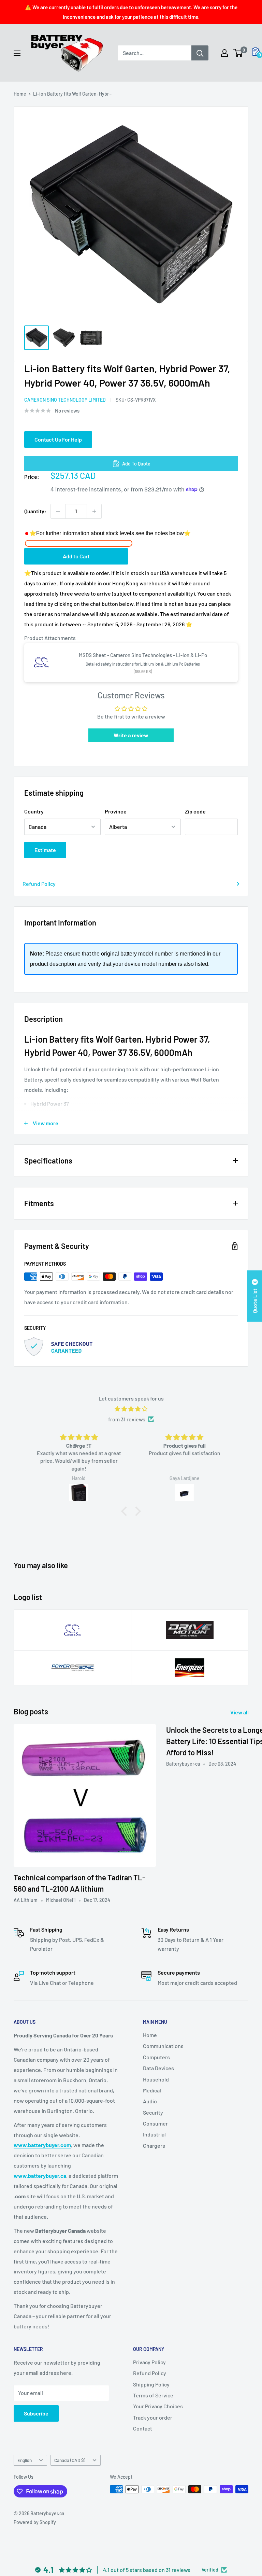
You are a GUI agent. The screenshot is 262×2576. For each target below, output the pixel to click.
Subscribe (36, 2413)
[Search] (200, 53)
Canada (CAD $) (70, 2460)
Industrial (154, 2134)
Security (153, 2112)
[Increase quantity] (94, 511)
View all (240, 1712)
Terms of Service (153, 2395)
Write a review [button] (131, 735)
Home (20, 94)
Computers (156, 2057)
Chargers (154, 2146)
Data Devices (158, 2068)
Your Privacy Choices (158, 2406)
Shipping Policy (151, 2384)
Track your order (153, 2417)
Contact (143, 2428)
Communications (163, 2046)
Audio (150, 2101)
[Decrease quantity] (58, 511)
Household (156, 2079)
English (25, 2460)
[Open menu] (17, 53)
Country (34, 811)
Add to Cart (76, 556)
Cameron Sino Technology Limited (65, 400)
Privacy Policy (149, 2362)
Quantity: (35, 511)
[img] (131, 1409)
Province (116, 811)
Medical (152, 2090)
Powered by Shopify (35, 2522)
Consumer (155, 2123)
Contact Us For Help (58, 439)
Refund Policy (39, 884)
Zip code (195, 811)
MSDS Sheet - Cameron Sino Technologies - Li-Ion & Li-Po (143, 655)
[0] (238, 53)
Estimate (45, 850)
